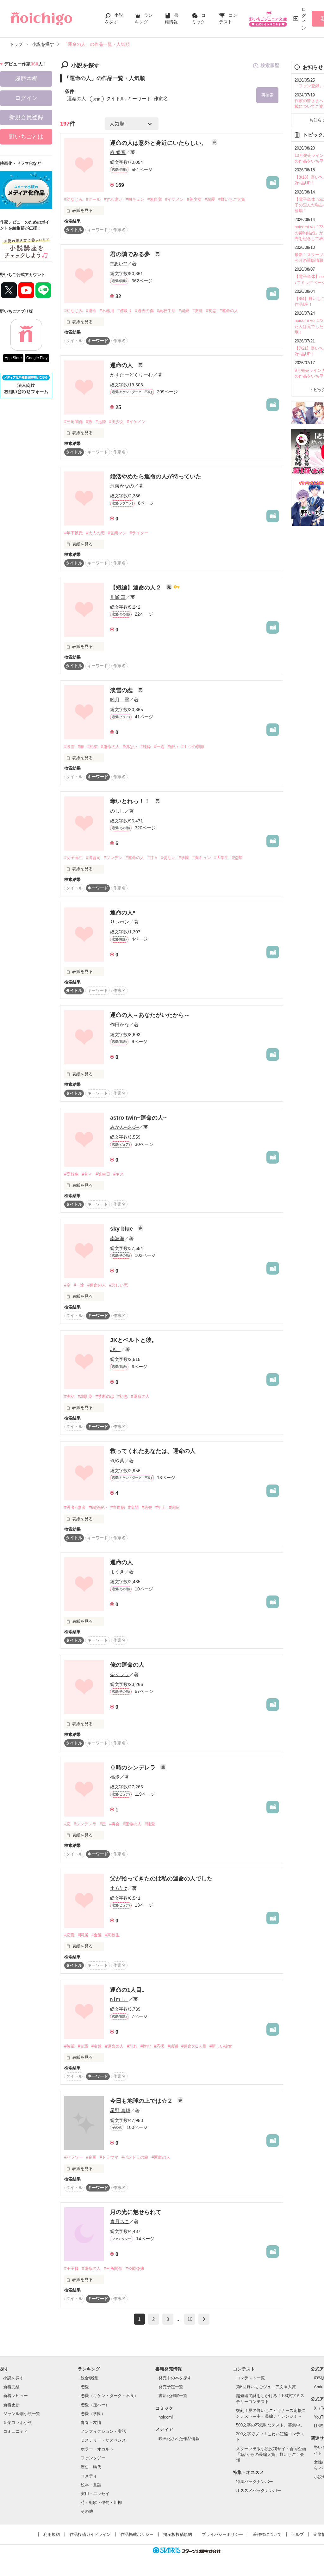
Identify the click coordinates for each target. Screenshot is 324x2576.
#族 (89, 422)
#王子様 (72, 2269)
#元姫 (101, 422)
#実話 (69, 1396)
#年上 (161, 1507)
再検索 (268, 95)
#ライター (139, 533)
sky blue (122, 1229)
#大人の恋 (95, 533)
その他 (87, 2511)
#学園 (184, 858)
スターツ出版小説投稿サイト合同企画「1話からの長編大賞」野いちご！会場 (271, 2454)
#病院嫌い (98, 1507)
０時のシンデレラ (134, 1768)
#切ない (130, 747)
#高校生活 (166, 311)
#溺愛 (210, 199)
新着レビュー (16, 2396)
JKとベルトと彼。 (134, 1340)
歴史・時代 (91, 2467)
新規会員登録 (26, 117)
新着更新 (11, 2405)
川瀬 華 (118, 597)
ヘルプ (298, 2534)
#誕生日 (103, 1174)
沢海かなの (122, 486)
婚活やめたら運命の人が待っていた (156, 476)
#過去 (147, 1507)
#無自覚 (155, 199)
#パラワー (74, 2157)
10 (190, 2319)
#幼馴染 (85, 1396)
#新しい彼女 (221, 2046)
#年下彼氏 (74, 533)
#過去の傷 (144, 311)
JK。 (115, 1349)
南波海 (117, 1238)
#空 (67, 1285)
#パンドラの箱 (135, 2157)
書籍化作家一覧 (173, 2396)
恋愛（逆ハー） (95, 2405)
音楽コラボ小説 (18, 2422)
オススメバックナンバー (259, 2490)
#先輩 (83, 2046)
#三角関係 (74, 422)
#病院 (174, 1507)
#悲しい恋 (118, 1285)
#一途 (159, 747)
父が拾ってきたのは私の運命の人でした (161, 1878)
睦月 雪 (120, 700)
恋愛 (85, 2387)
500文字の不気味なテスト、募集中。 (270, 2425)
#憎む (146, 2046)
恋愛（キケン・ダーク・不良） (109, 2396)
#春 (81, 747)
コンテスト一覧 (250, 2378)
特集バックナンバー (255, 2482)
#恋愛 (69, 1935)
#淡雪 (69, 747)
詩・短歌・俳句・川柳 (101, 2502)
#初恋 (211, 311)
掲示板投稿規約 (178, 2534)
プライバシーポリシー (222, 2534)
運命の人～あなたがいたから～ (150, 1015)
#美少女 (194, 199)
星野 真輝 (120, 2110)
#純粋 (146, 747)
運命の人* (123, 913)
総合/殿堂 (90, 2378)
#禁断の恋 (105, 1396)
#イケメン (174, 199)
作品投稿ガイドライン (90, 2534)
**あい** (119, 264)
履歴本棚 (26, 79)
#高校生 (72, 1174)
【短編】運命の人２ (137, 587)
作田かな (120, 1025)
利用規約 (52, 2534)
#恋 (67, 1824)
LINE (318, 2426)
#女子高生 (74, 858)
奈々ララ (120, 1674)
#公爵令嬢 (135, 2269)
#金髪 (97, 1935)
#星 (103, 1824)
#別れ (132, 2046)
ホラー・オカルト (97, 2449)
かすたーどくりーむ (131, 375)
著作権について (267, 2534)
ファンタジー (93, 2458)
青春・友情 (91, 2422)
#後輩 (69, 2046)
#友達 (198, 311)
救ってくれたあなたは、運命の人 (153, 1451)
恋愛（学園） (93, 2414)
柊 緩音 (118, 152)
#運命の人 (229, 311)
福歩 (115, 1777)
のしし (117, 811)
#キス (118, 1174)
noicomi (166, 2417)
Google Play (37, 358)
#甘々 (153, 858)
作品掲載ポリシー (137, 2534)
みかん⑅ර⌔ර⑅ (124, 1127)
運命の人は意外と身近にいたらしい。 (159, 143)
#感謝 (173, 2046)
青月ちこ (120, 2221)
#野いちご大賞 (232, 199)
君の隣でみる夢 (131, 254)
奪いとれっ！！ (131, 801)
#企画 (91, 2157)
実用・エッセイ (95, 2494)
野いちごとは (26, 137)
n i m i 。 (119, 1999)
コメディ (89, 2476)
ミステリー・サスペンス (103, 2440)
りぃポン (120, 922)
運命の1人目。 (129, 1990)
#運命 (91, 311)
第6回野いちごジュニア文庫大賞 (266, 2387)
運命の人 (122, 365)
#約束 (93, 747)
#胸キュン (135, 199)
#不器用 (107, 311)
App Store (13, 358)
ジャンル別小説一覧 (22, 2414)
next (204, 2319)
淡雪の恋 (122, 690)
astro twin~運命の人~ (138, 1118)
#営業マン (117, 533)
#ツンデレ (113, 858)
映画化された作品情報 (179, 2439)
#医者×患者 (75, 1507)
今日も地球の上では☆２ (142, 2101)
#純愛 (150, 1824)
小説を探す (13, 2378)
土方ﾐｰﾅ (119, 1888)
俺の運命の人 (127, 1665)
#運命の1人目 (194, 2046)
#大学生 (221, 858)
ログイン (304, 18)
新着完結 (11, 2387)
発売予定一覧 (171, 2387)
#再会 (114, 1824)
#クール (93, 199)
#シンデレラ (85, 1824)
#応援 (159, 2046)
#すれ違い (113, 199)
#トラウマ (109, 2157)
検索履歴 (270, 65)
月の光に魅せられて (136, 2212)
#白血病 (118, 1507)
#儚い (173, 747)
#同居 (83, 1935)
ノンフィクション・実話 (103, 2431)
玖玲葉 (117, 1461)
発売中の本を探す (175, 2378)
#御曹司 (93, 858)
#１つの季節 (193, 747)
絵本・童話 (91, 2485)
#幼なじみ (74, 199)
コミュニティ (16, 2431)
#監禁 (237, 858)
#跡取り (125, 311)
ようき (117, 1572)
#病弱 (133, 1507)
